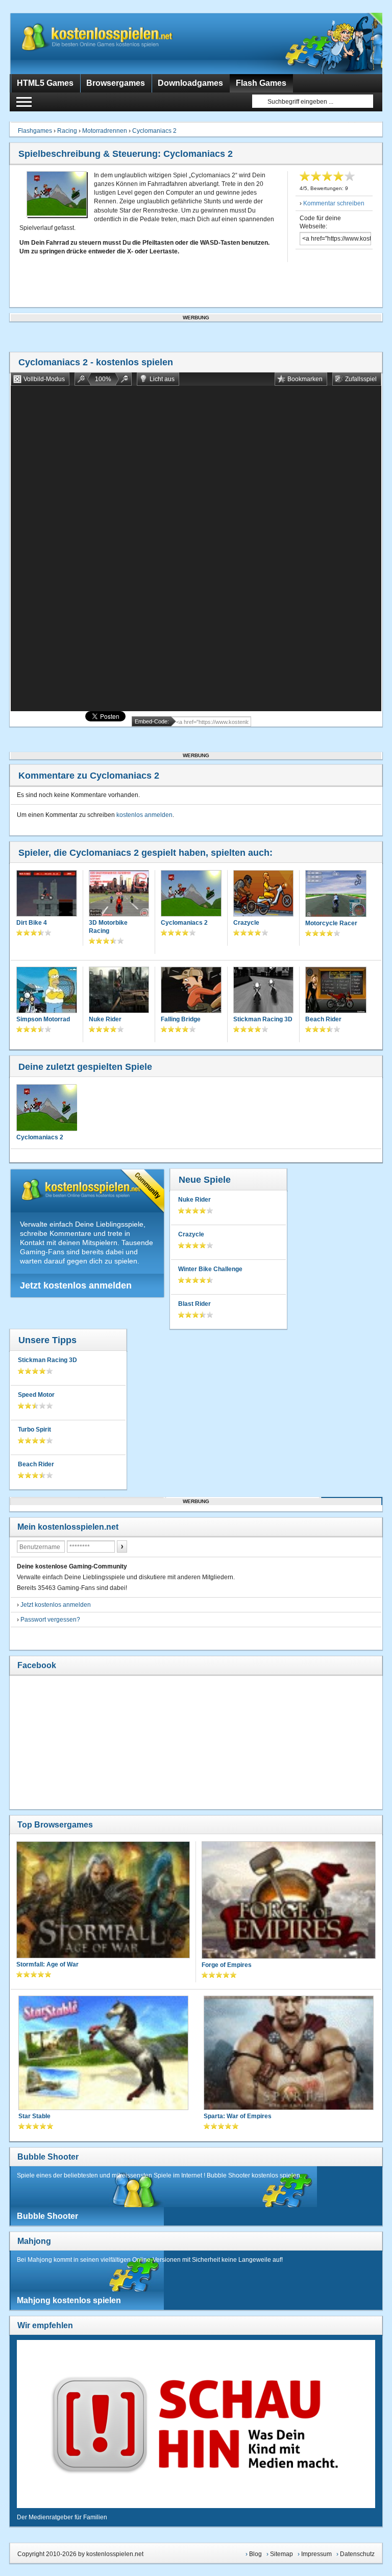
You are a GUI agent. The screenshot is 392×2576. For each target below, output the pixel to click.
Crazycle (246, 923)
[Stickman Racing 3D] (263, 991)
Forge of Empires (227, 1965)
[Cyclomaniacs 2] (191, 894)
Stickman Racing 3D (263, 1019)
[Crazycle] (263, 894)
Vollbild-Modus (44, 379)
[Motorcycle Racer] (336, 895)
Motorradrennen (105, 131)
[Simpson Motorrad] (46, 991)
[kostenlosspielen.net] (117, 43)
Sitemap (281, 2554)
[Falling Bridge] (191, 991)
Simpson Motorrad (43, 1019)
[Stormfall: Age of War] (103, 1901)
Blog (255, 2554)
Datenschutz (357, 2554)
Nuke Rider (105, 1019)
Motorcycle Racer (331, 923)
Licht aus (162, 379)
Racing (67, 131)
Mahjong (34, 2241)
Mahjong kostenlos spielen (69, 2300)
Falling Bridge (181, 1019)
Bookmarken (305, 379)
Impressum (316, 2554)
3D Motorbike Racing (108, 927)
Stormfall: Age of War (47, 1964)
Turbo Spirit (34, 1430)
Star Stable (34, 2116)
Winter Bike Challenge (210, 1269)
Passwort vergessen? (50, 1620)
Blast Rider (194, 1304)
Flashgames (35, 131)
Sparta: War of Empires (238, 2116)
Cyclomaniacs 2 (154, 131)
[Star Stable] (103, 2054)
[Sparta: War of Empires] (289, 2054)
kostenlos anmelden (144, 815)
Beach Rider (323, 1019)
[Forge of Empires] (289, 1901)
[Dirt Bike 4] (46, 894)
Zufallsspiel (361, 379)
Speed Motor (36, 1395)
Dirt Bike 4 (32, 923)
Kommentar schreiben (334, 203)
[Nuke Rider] (119, 991)
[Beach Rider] (336, 991)
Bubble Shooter (48, 2157)
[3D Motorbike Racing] (119, 894)
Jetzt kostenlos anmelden (76, 1285)
